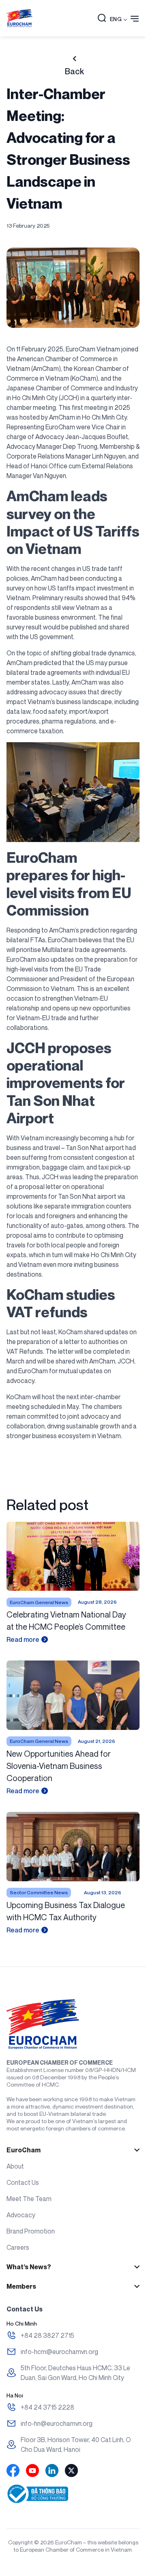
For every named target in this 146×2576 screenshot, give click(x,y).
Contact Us (23, 2182)
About (15, 2166)
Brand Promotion (31, 2231)
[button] (102, 19)
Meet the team (29, 2199)
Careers (18, 2247)
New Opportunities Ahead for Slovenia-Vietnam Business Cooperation (59, 1766)
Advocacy (21, 2215)
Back (74, 71)
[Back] (74, 59)
